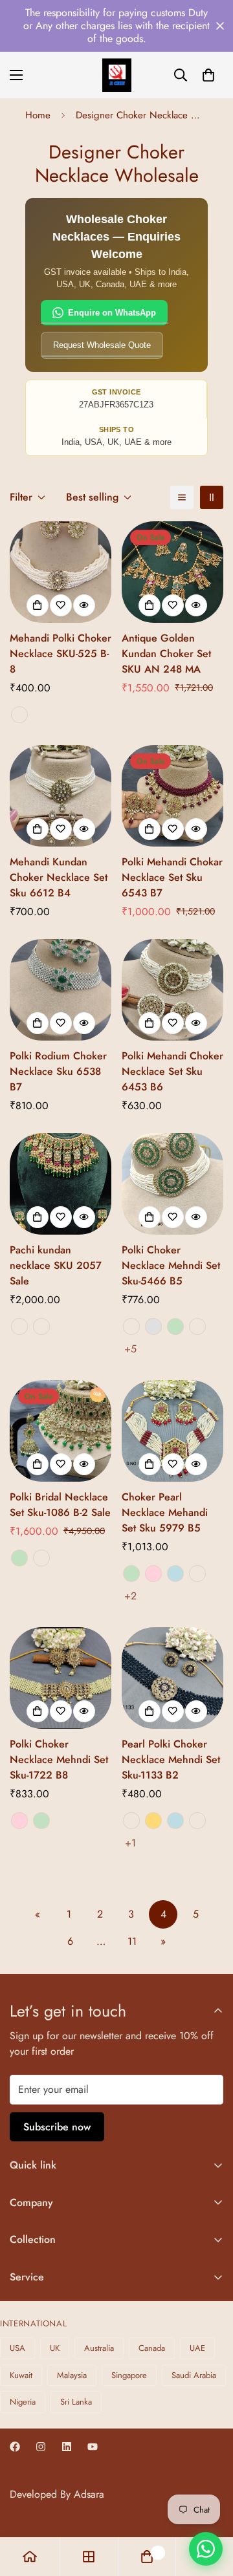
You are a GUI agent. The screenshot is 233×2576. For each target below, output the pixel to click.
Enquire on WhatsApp (112, 313)
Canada (152, 2348)
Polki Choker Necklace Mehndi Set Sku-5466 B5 (171, 1265)
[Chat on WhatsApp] (206, 2549)
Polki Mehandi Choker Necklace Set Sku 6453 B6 (172, 1071)
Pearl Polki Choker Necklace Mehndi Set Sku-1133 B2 (171, 1759)
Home (38, 115)
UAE (197, 2348)
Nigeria (23, 2402)
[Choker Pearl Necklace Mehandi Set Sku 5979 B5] (172, 1431)
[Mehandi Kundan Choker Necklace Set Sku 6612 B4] (61, 796)
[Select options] (38, 605)
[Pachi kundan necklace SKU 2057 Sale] (61, 1184)
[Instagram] (41, 2447)
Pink (153, 1574)
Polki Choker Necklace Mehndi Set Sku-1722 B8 (59, 1759)
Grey (153, 1326)
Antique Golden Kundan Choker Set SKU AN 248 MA (166, 654)
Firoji (197, 1821)
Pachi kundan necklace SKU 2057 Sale (56, 1265)
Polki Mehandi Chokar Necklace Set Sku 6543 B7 (172, 877)
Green (175, 1326)
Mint (175, 1574)
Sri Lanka (76, 2402)
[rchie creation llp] (117, 75)
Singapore (129, 2375)
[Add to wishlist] (61, 605)
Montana (131, 1821)
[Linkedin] (67, 2447)
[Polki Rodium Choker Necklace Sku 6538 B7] (61, 990)
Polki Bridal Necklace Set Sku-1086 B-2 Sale (60, 1505)
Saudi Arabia (194, 2375)
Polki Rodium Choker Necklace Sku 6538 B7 (58, 1071)
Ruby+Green (41, 1326)
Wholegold (19, 715)
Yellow (153, 1821)
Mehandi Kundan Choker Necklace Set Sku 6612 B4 (59, 877)
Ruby (19, 1326)
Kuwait (21, 2375)
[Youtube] (93, 2447)
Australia (99, 2348)
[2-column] (212, 497)
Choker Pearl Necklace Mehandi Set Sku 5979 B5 (165, 1512)
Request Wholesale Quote (102, 345)
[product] (30, 2557)
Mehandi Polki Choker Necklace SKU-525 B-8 (61, 654)
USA (17, 2348)
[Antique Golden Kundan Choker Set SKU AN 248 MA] (172, 572)
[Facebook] (15, 2447)
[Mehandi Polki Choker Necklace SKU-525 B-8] (61, 572)
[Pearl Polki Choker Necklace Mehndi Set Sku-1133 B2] (172, 1678)
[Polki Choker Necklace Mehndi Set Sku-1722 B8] (61, 1678)
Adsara (89, 2494)
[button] (208, 75)
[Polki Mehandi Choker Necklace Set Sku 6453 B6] (172, 990)
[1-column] (182, 497)
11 (132, 1941)
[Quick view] (84, 605)
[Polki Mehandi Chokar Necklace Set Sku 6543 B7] (172, 796)
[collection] (89, 2557)
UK (55, 2348)
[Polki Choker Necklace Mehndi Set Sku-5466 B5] (172, 1184)
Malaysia (72, 2375)
